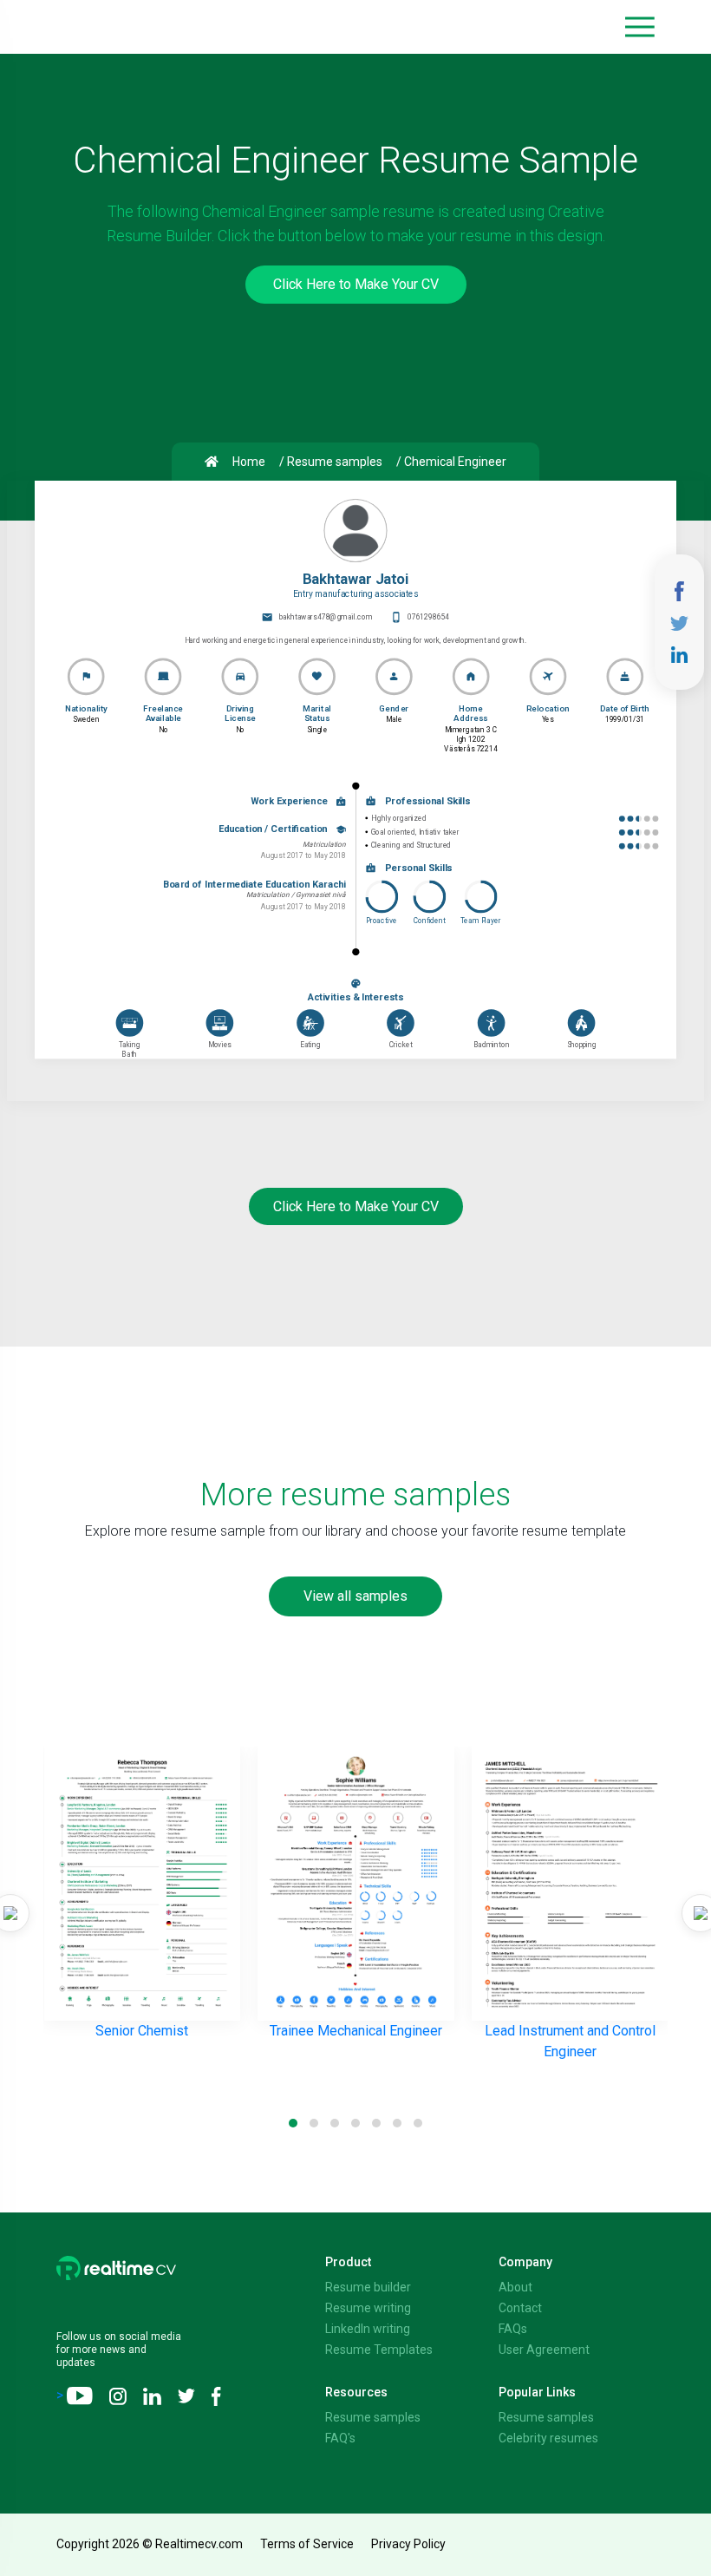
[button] (640, 27)
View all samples (355, 1596)
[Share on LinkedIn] (680, 653)
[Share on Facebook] (680, 590)
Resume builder (368, 2287)
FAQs (513, 2329)
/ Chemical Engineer (451, 462)
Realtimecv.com (199, 2544)
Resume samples (373, 2417)
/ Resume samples (331, 462)
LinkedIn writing (368, 2329)
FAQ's (340, 2438)
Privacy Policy (408, 2544)
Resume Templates (379, 2350)
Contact (520, 2308)
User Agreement (544, 2350)
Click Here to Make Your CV (356, 284)
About (515, 2287)
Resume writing (368, 2308)
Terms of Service (307, 2544)
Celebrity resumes (548, 2438)
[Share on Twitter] (679, 622)
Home (249, 462)
